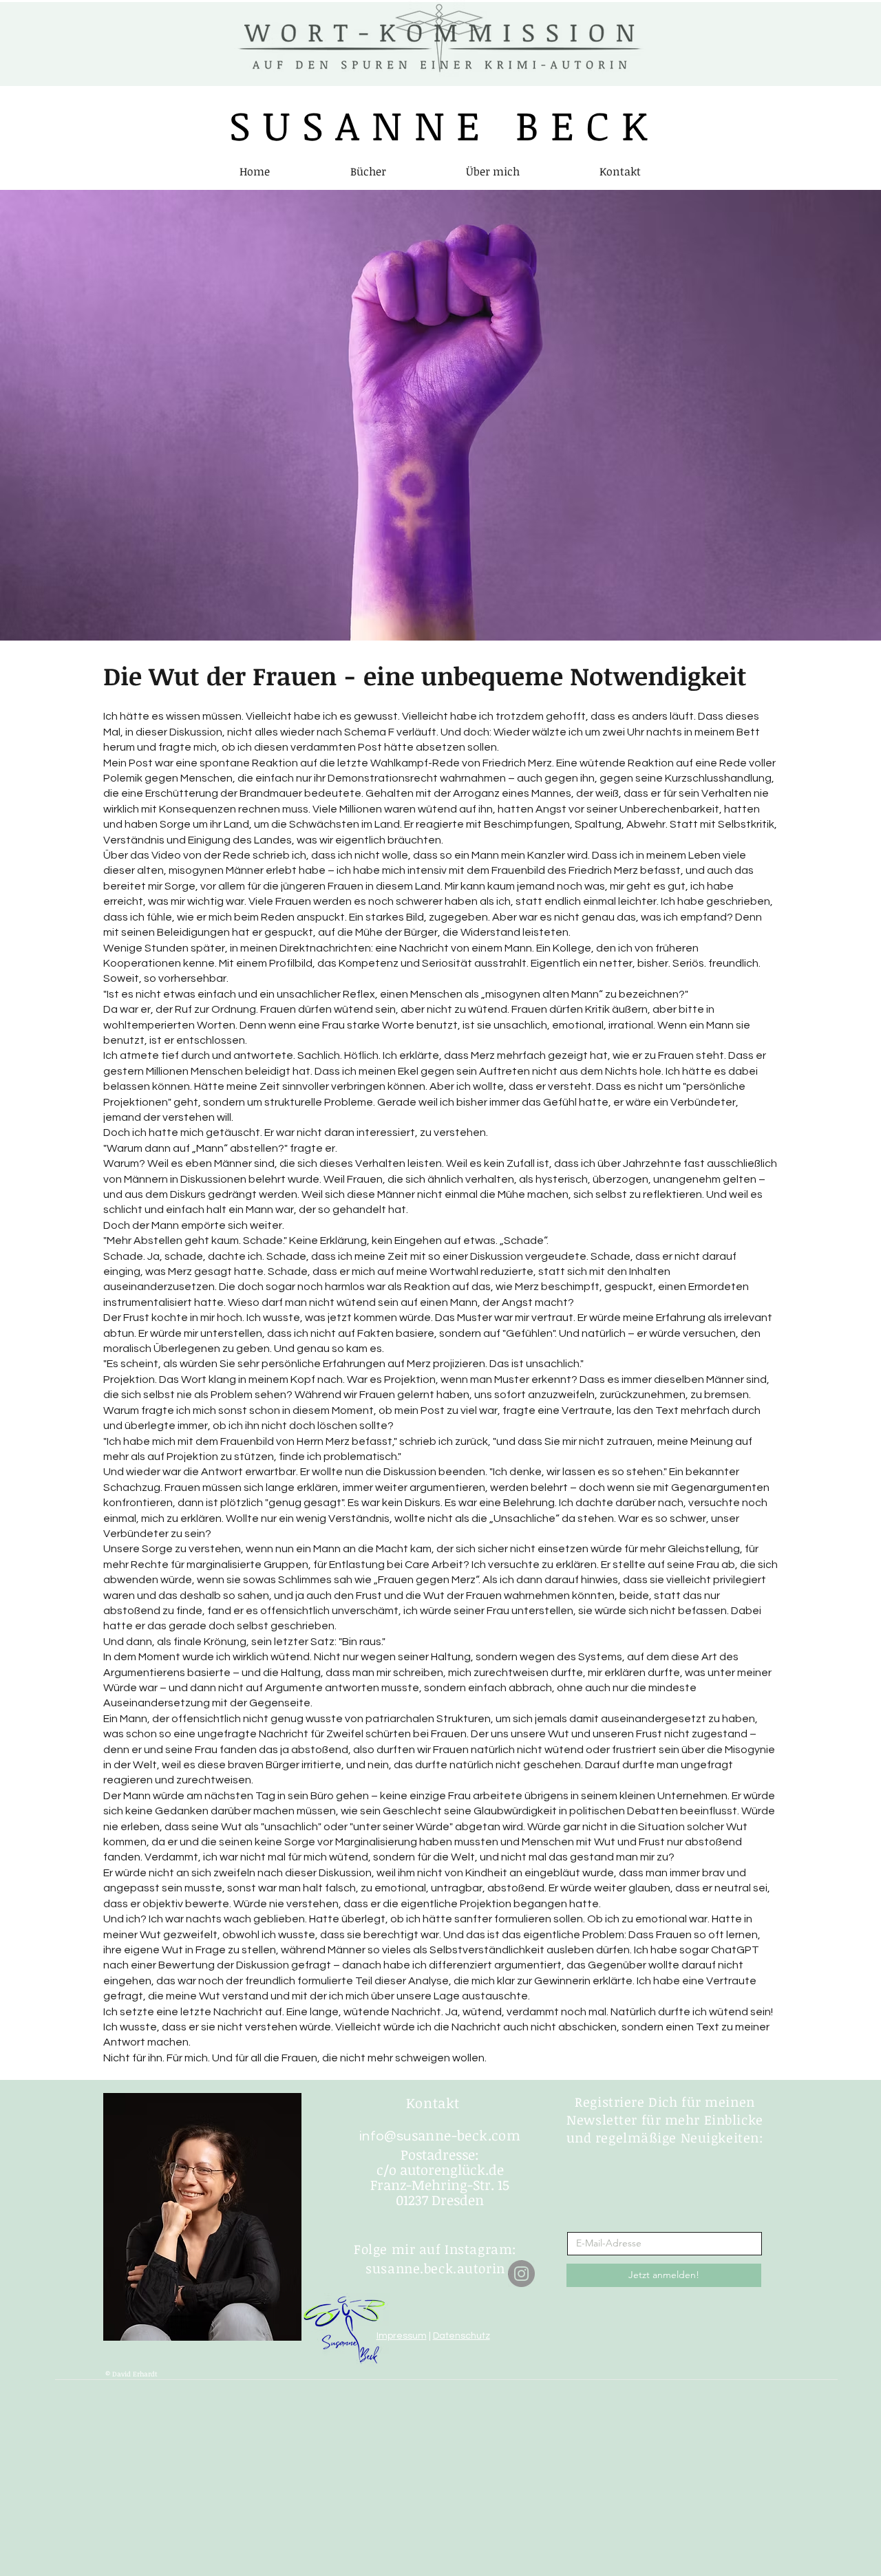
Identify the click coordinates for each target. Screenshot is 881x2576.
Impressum (402, 2336)
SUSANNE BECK (444, 125)
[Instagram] (521, 2274)
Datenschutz (461, 2336)
